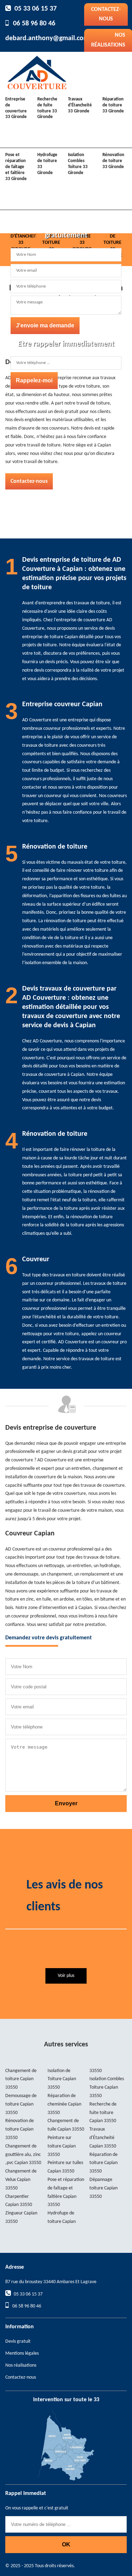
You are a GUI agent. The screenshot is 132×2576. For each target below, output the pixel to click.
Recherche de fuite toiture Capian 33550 (103, 2113)
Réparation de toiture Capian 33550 (103, 2163)
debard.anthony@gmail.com (47, 38)
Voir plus (66, 1976)
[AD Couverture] (37, 72)
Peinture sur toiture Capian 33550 (62, 2146)
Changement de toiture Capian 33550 (21, 2079)
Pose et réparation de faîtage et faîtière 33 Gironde (16, 167)
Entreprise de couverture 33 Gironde (16, 108)
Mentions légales (22, 2353)
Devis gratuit (18, 2341)
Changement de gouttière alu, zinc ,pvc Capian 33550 (23, 2155)
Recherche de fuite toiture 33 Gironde (47, 108)
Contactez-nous (106, 14)
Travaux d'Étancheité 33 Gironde (80, 105)
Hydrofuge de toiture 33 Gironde (47, 164)
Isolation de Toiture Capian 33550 (62, 2079)
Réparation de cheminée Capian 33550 (64, 2104)
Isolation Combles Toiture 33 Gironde (78, 164)
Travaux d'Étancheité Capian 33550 (103, 2138)
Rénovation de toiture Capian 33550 (20, 2129)
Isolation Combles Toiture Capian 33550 (107, 2087)
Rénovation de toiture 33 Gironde (113, 161)
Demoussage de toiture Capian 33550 (21, 2104)
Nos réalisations (21, 2365)
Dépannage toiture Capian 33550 (103, 2188)
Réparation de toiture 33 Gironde (113, 105)
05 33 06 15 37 (36, 9)
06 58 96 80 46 (34, 24)
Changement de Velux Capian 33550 (21, 2180)
